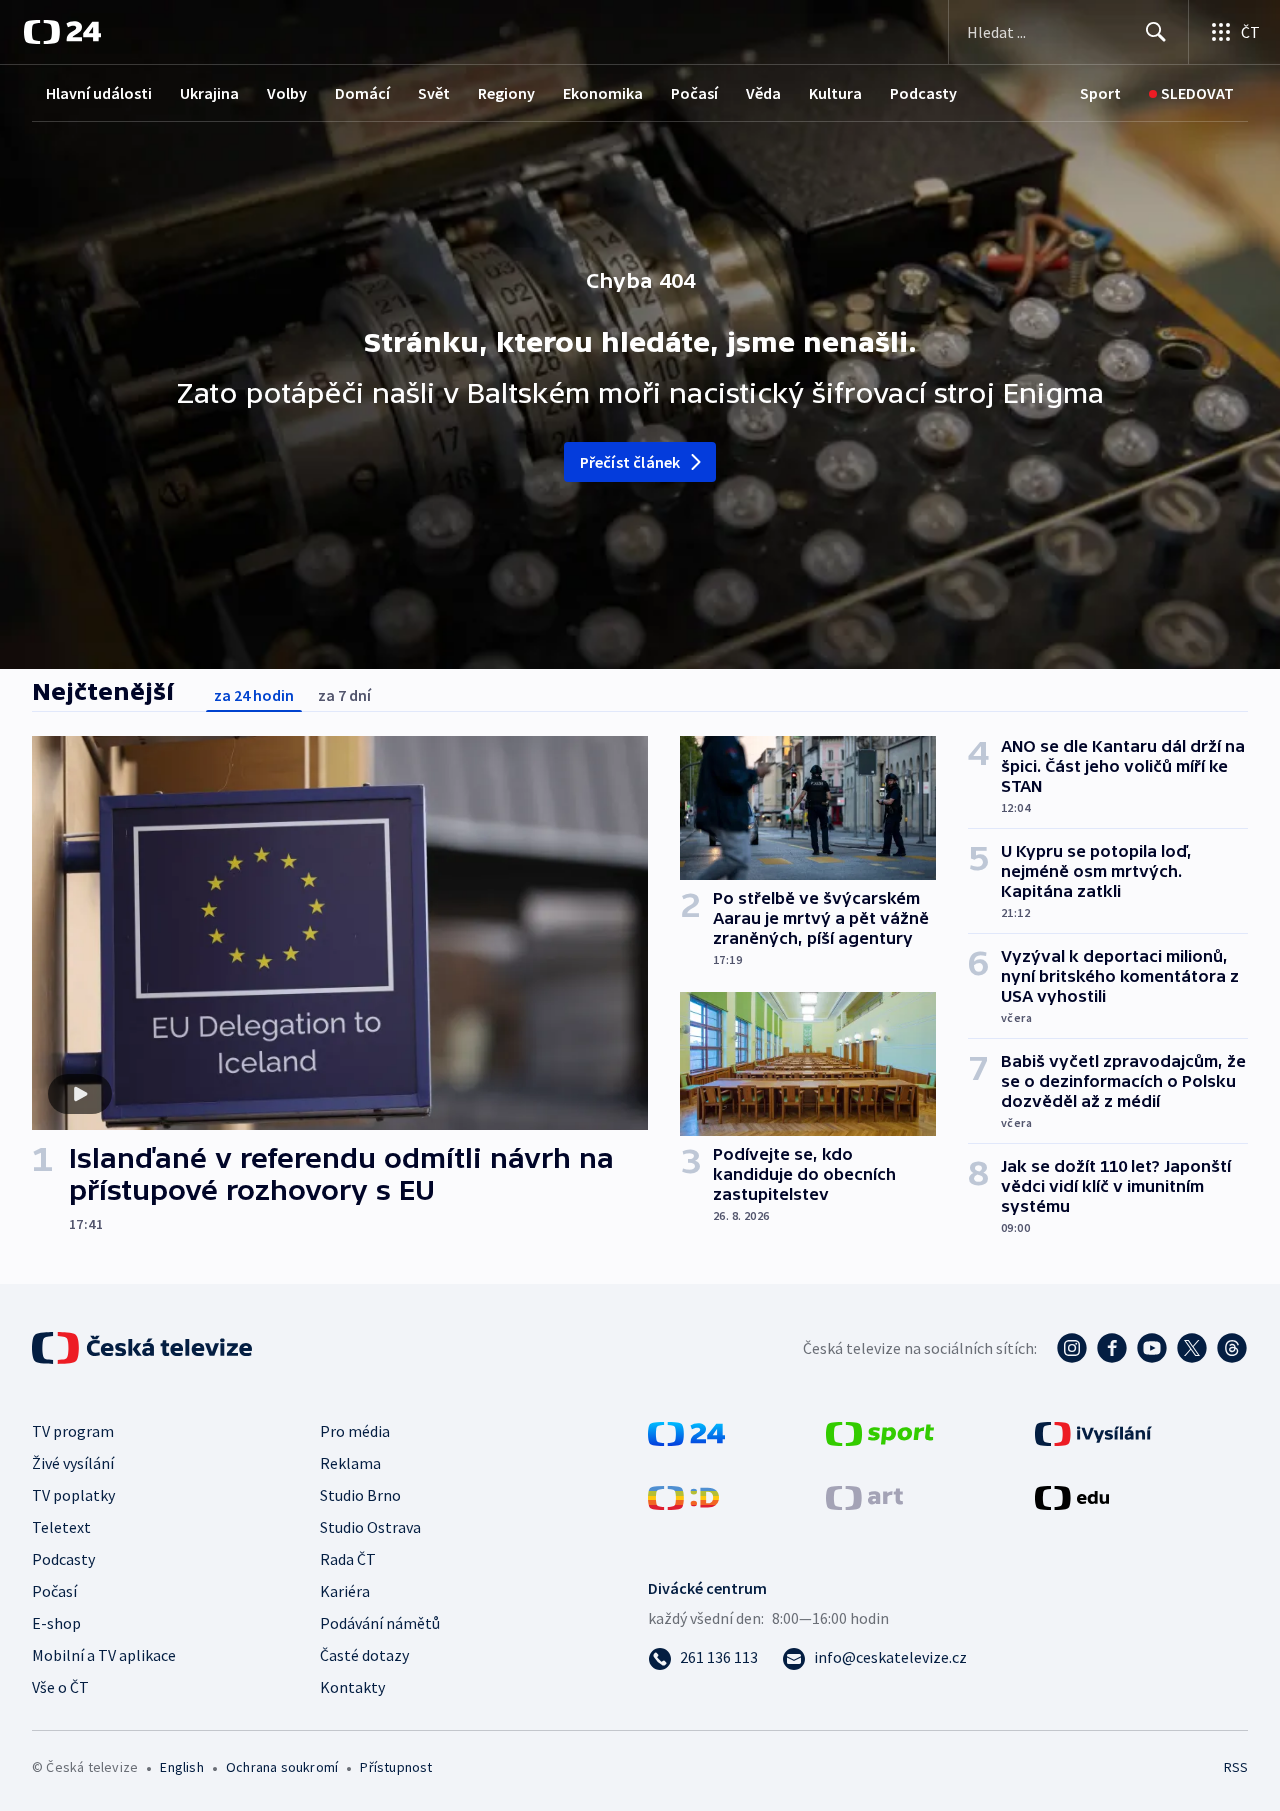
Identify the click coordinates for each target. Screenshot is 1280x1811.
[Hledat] (1156, 32)
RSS (1236, 1767)
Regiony (506, 93)
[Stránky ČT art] (864, 1496)
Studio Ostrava (370, 1527)
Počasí (694, 93)
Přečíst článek (630, 462)
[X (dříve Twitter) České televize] (1192, 1348)
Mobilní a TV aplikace (104, 1655)
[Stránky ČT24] (686, 1432)
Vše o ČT (60, 1687)
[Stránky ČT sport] (880, 1432)
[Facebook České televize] (1112, 1348)
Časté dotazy (364, 1655)
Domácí (362, 93)
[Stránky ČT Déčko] (683, 1496)
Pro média (355, 1431)
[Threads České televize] (1232, 1348)
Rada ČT (348, 1559)
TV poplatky (73, 1495)
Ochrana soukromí (282, 1767)
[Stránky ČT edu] (1072, 1496)
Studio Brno (360, 1495)
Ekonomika (603, 93)
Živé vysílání (73, 1463)
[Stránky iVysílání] (1093, 1432)
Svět (434, 93)
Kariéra (345, 1591)
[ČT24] (62, 32)
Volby (287, 93)
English (181, 1767)
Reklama (350, 1463)
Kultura (835, 93)
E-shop (56, 1623)
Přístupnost (396, 1767)
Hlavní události (99, 93)
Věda (763, 93)
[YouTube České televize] (1152, 1348)
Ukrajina (209, 93)
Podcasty (923, 93)
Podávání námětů (380, 1623)
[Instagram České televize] (1072, 1348)
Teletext (61, 1527)
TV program (73, 1431)
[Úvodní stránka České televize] (144, 1348)
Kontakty (352, 1687)
